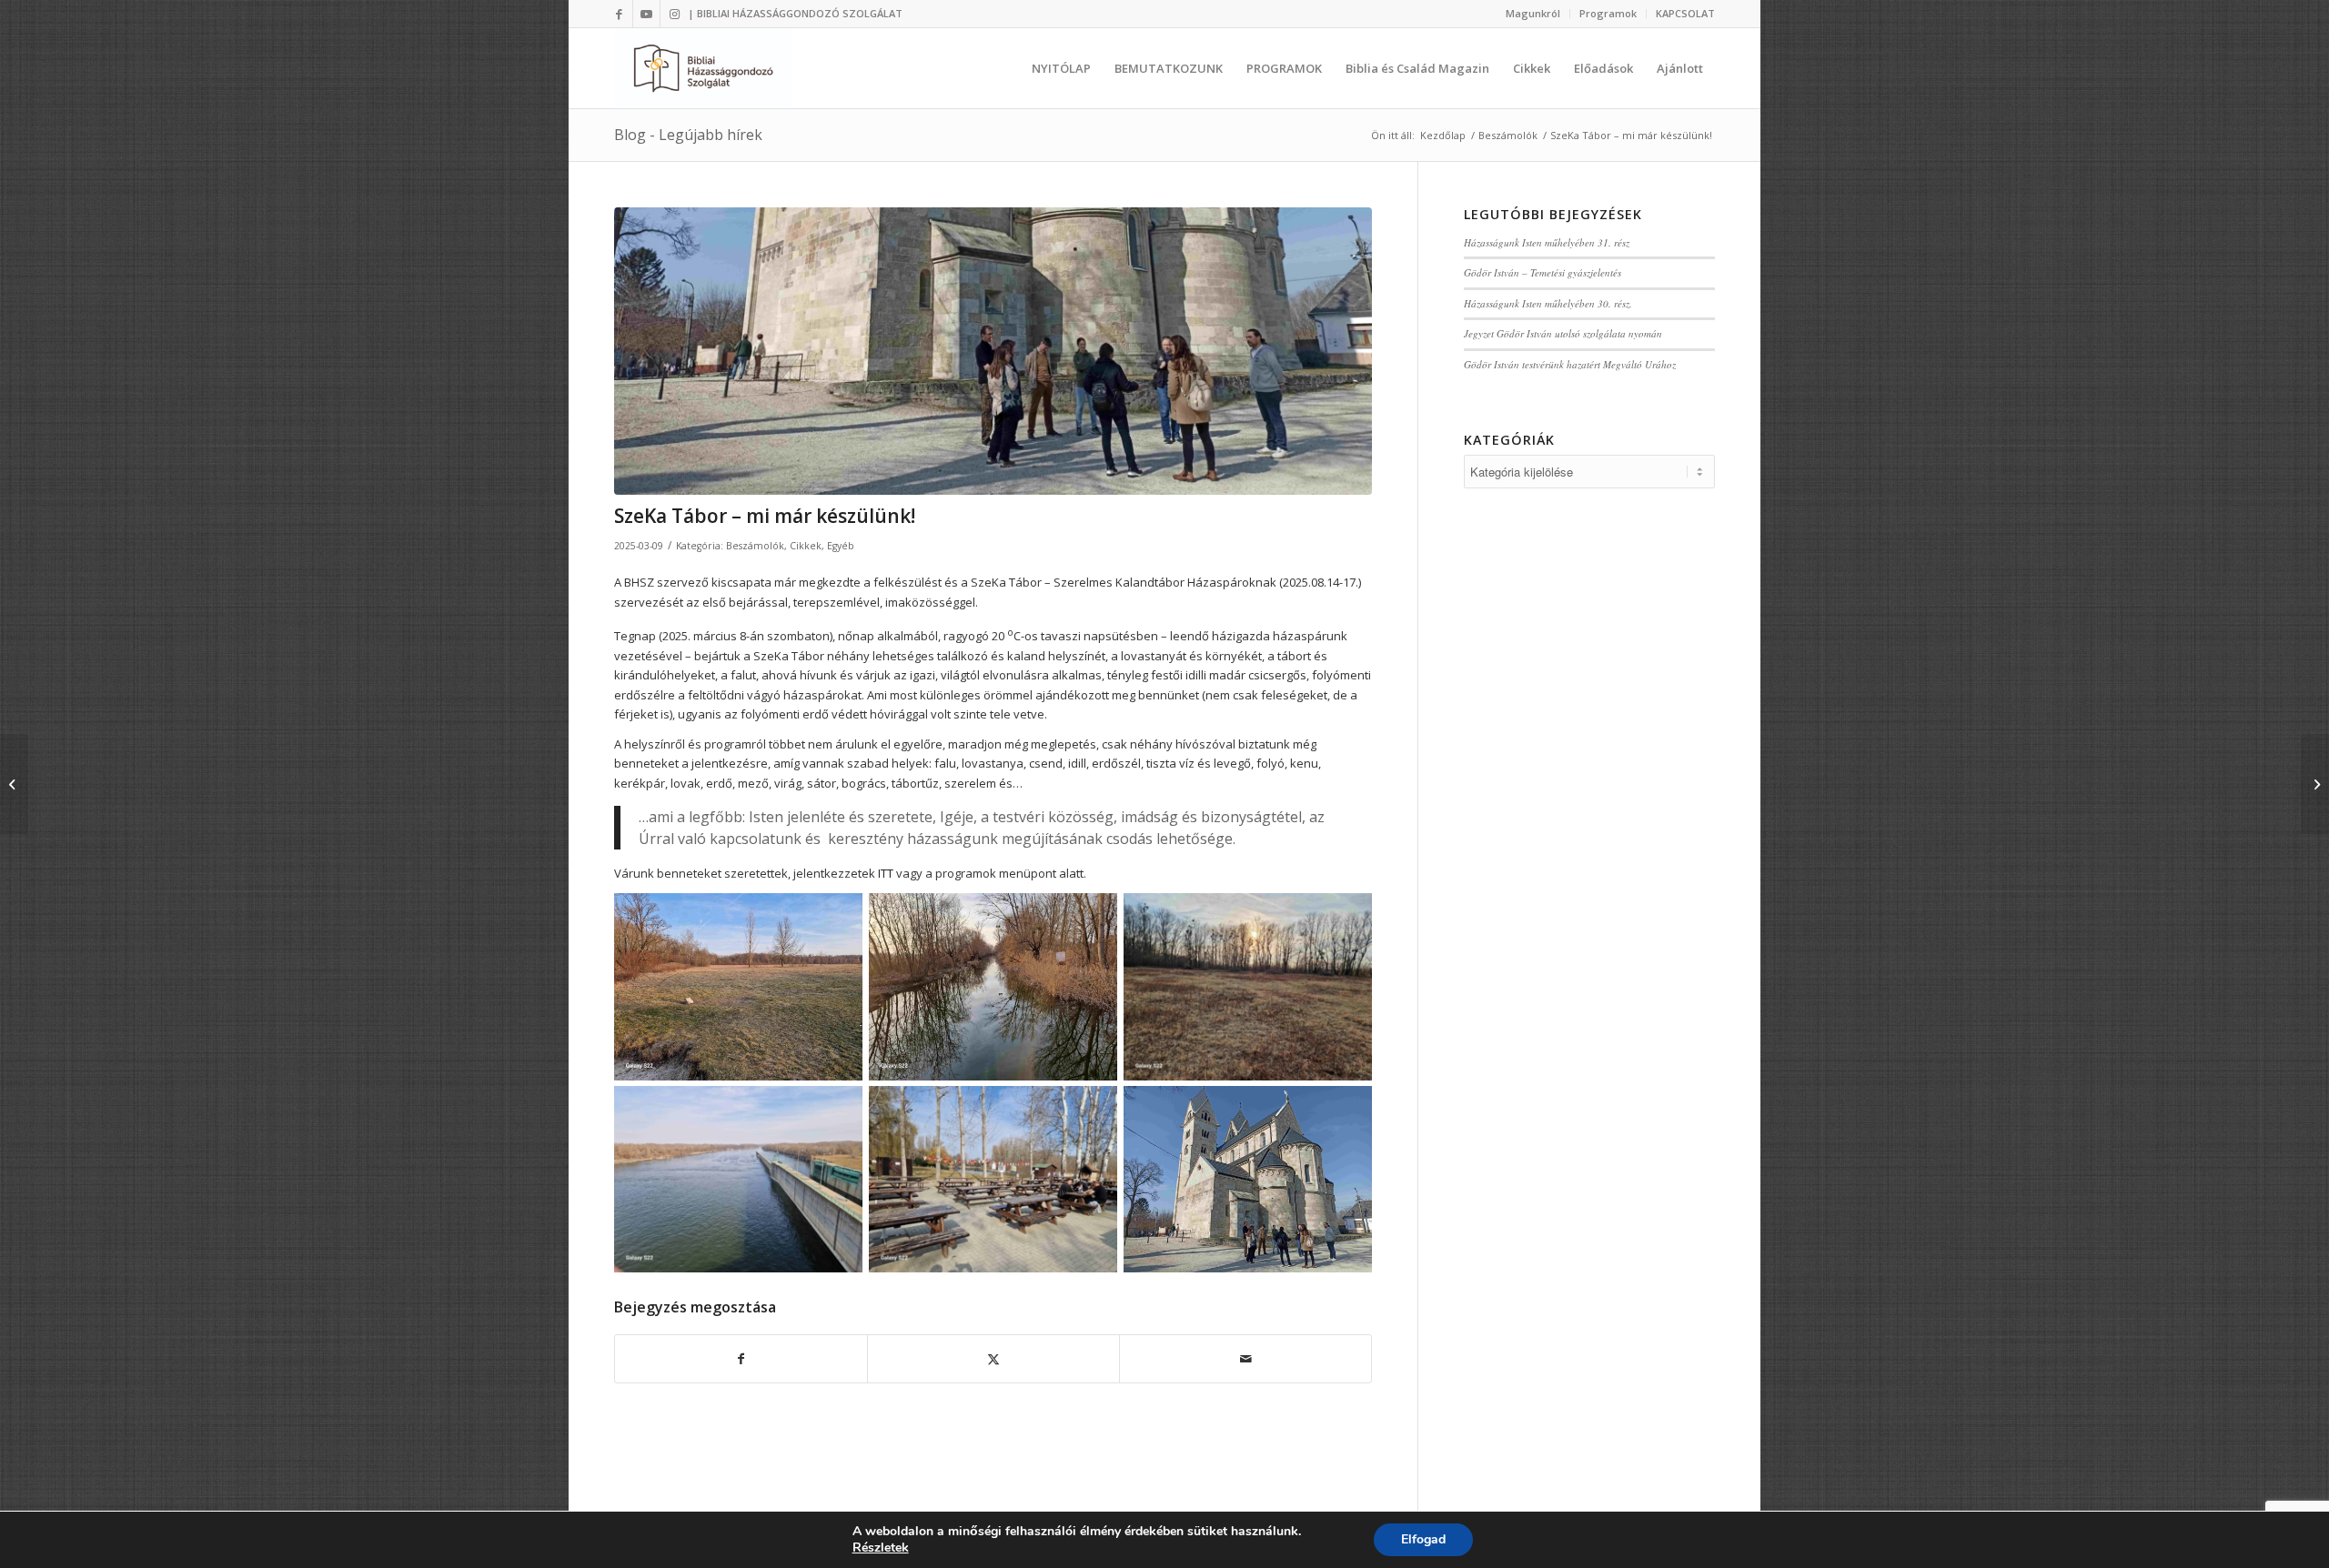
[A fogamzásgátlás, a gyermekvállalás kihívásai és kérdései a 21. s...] (2315, 784)
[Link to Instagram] (674, 14)
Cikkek (806, 546)
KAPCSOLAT (1685, 13)
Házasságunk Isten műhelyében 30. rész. (1548, 303)
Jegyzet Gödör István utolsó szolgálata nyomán (1563, 333)
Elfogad (1423, 1539)
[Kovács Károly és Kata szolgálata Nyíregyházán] (14, 784)
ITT (886, 873)
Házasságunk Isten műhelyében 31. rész (1547, 242)
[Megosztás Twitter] (993, 1359)
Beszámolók (755, 546)
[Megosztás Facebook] (741, 1359)
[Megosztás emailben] (1245, 1359)
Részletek (881, 1548)
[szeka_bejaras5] (993, 352)
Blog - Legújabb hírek (688, 135)
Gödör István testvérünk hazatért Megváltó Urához (1570, 364)
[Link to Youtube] (646, 14)
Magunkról (1533, 13)
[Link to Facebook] (619, 14)
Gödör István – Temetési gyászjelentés (1543, 272)
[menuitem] (1533, 14)
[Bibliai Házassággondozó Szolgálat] (703, 68)
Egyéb (841, 546)
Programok (1608, 13)
